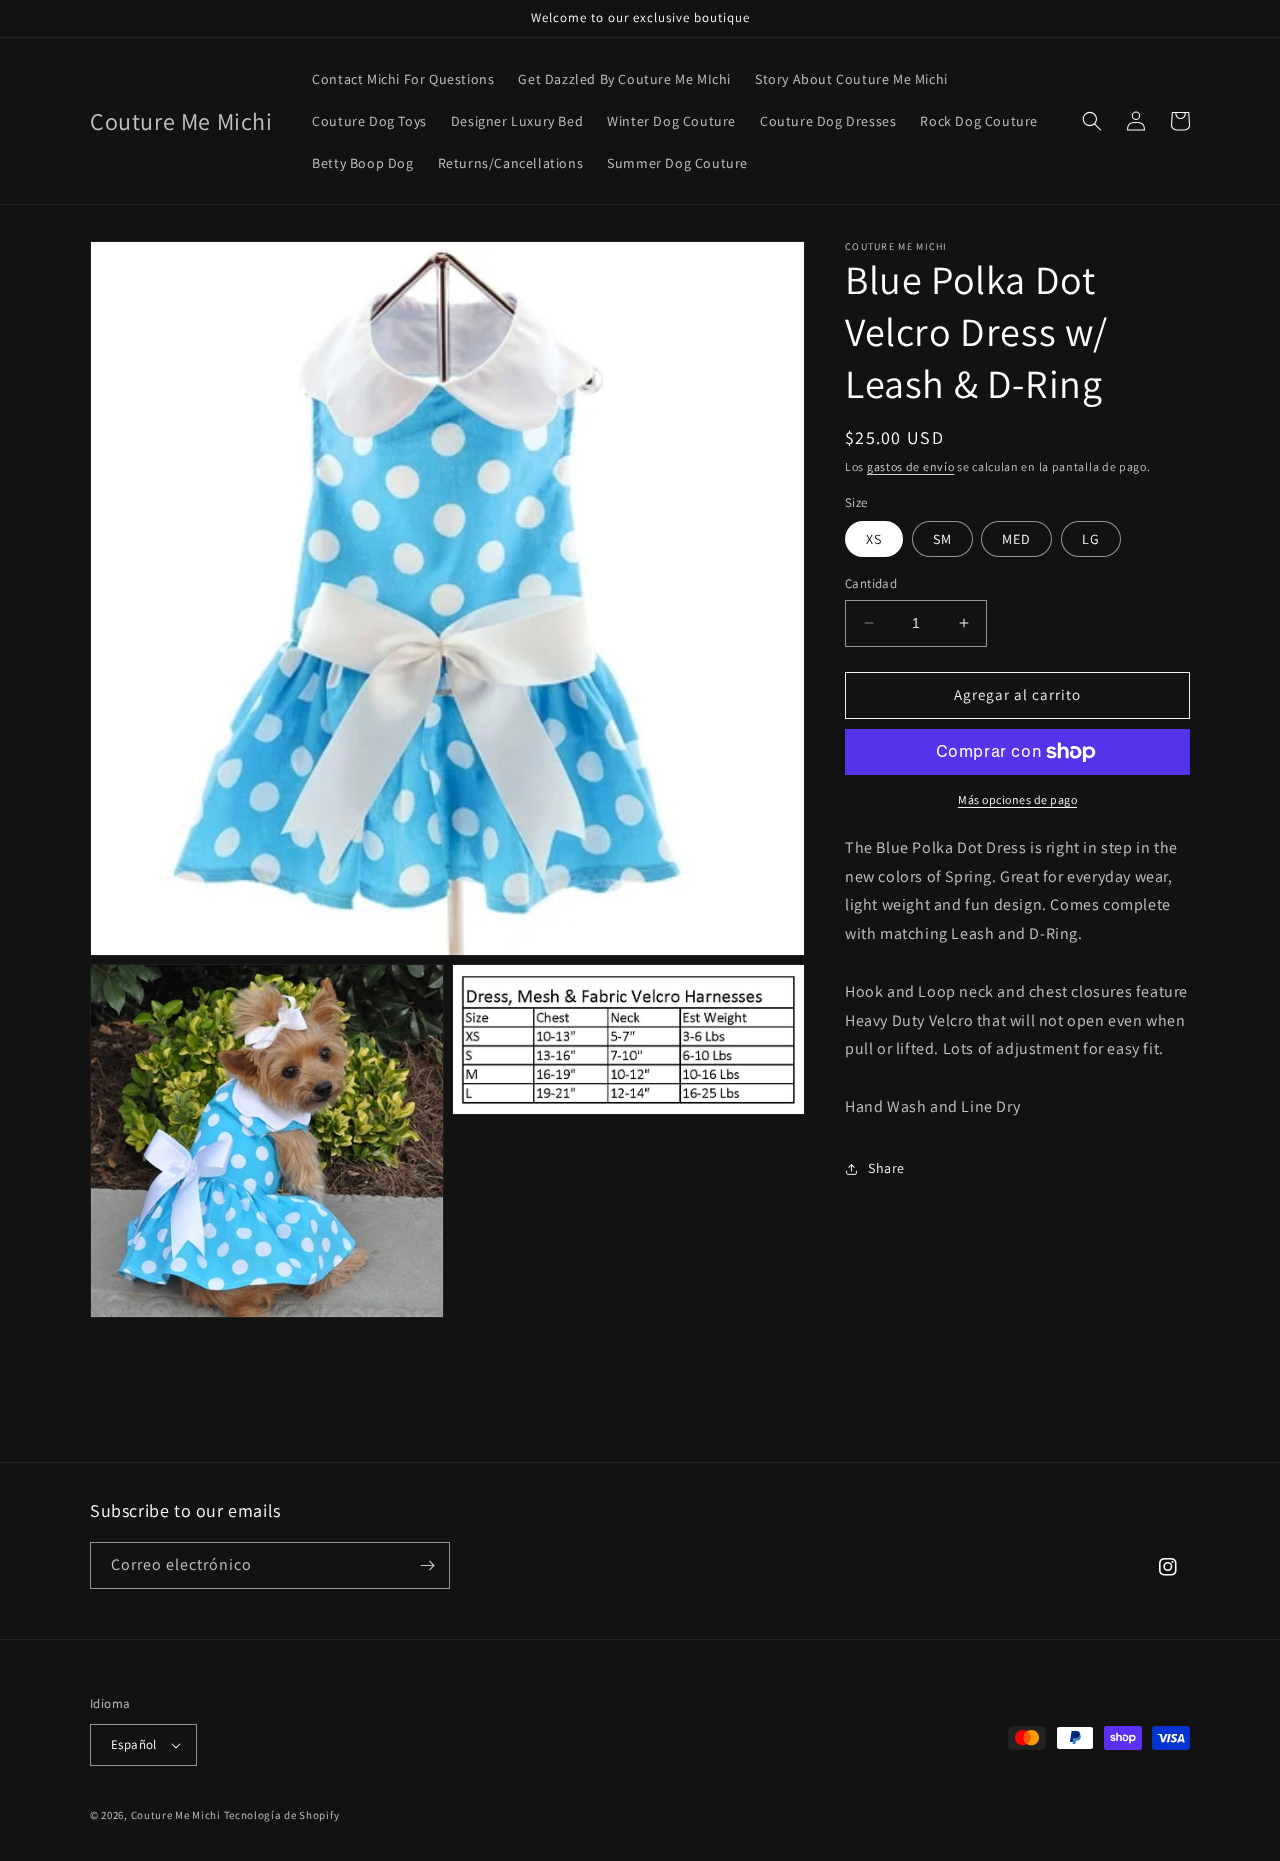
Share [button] (886, 1168)
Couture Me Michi (177, 1815)
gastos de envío (911, 466)
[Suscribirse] (427, 1565)
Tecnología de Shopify (282, 1815)
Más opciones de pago (1017, 799)
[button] (1092, 121)
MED (1016, 539)
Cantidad (871, 583)
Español (134, 1744)
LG (1091, 539)
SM (942, 539)
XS (874, 539)
